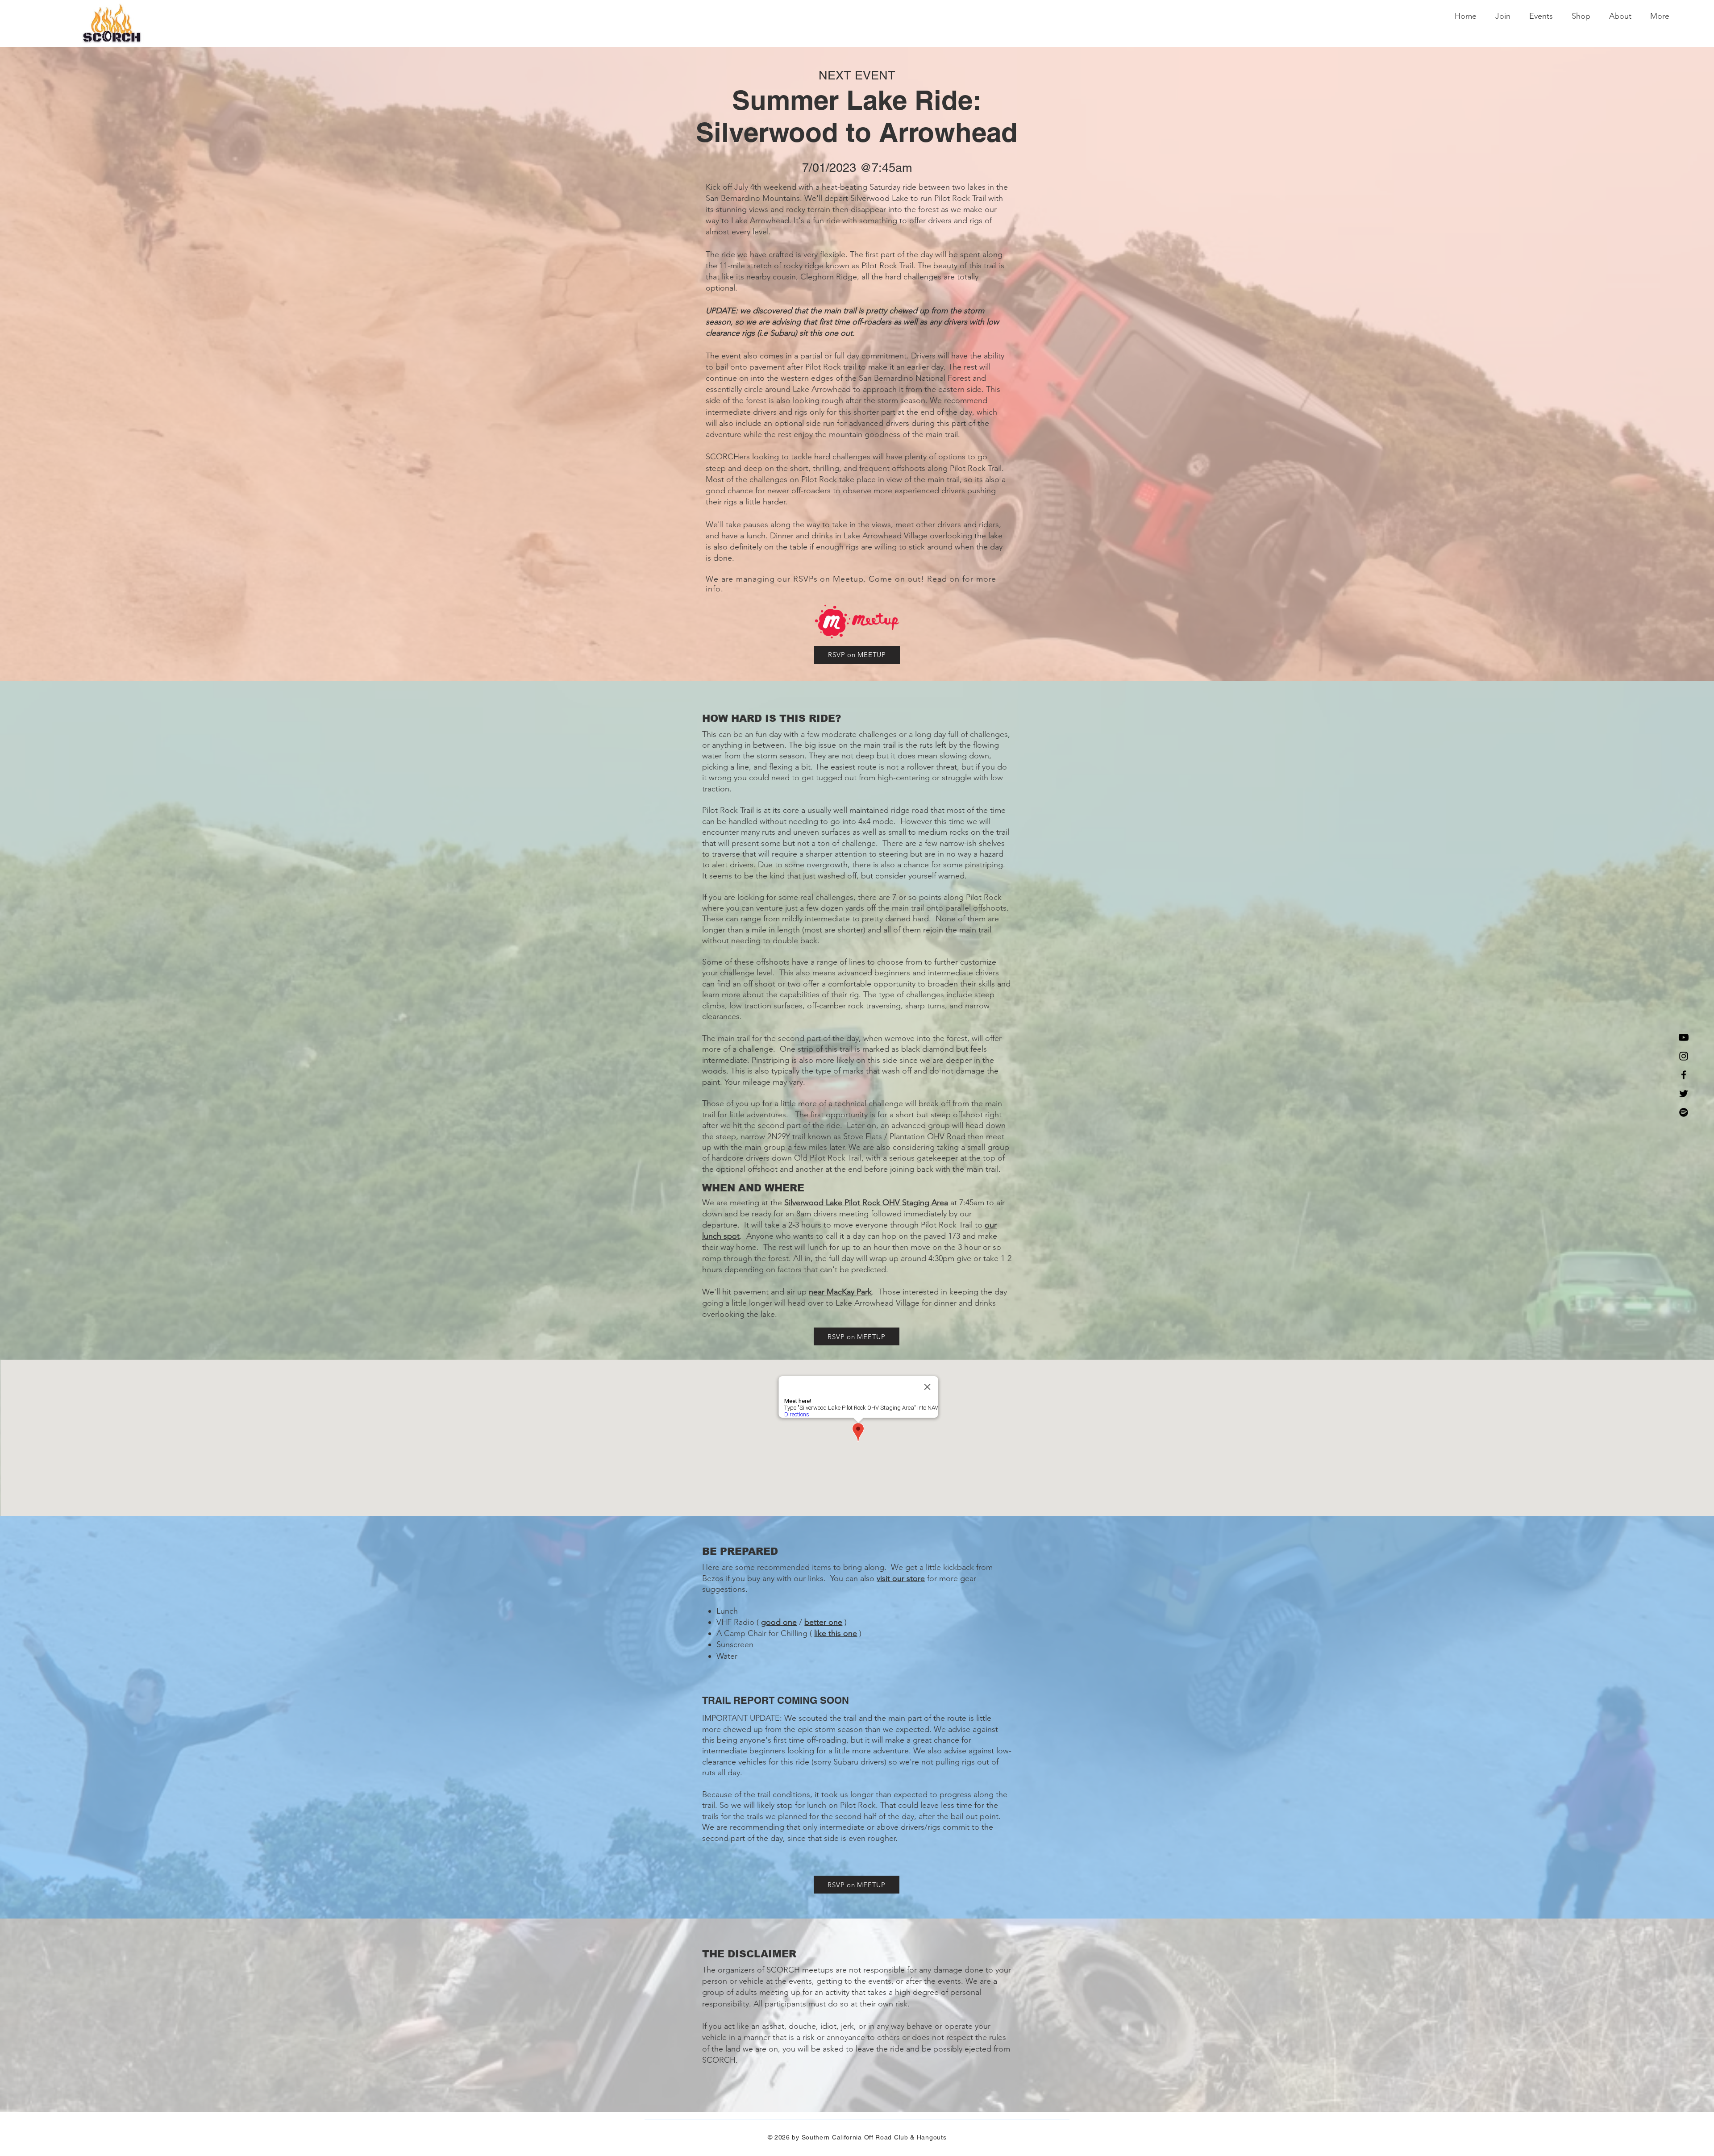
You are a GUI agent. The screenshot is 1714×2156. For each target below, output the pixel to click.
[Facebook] (1684, 1075)
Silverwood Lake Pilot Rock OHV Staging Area (866, 1203)
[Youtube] (1684, 1037)
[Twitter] (1684, 1094)
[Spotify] (1684, 1112)
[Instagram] (1684, 1056)
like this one (836, 1633)
